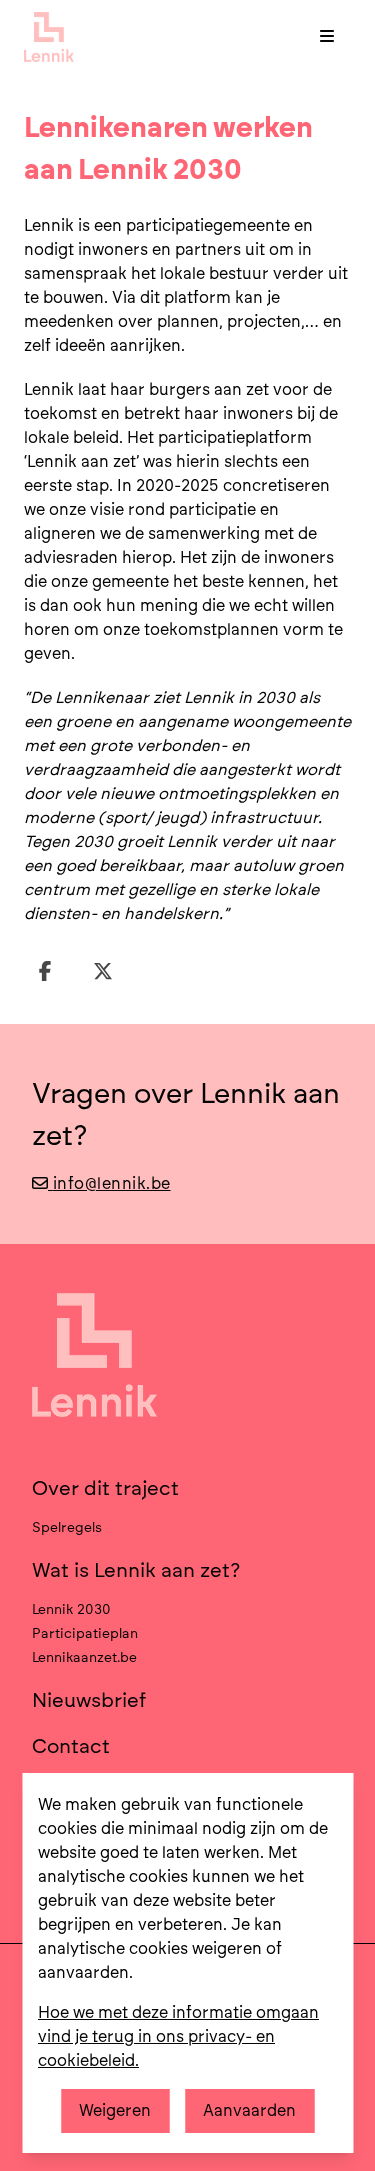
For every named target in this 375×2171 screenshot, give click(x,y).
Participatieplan (85, 1633)
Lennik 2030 (71, 1609)
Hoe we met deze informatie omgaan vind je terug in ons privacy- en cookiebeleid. (178, 2036)
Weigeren (115, 2110)
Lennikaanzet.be (84, 1657)
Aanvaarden (249, 2110)
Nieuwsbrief (89, 1700)
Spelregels (67, 1527)
